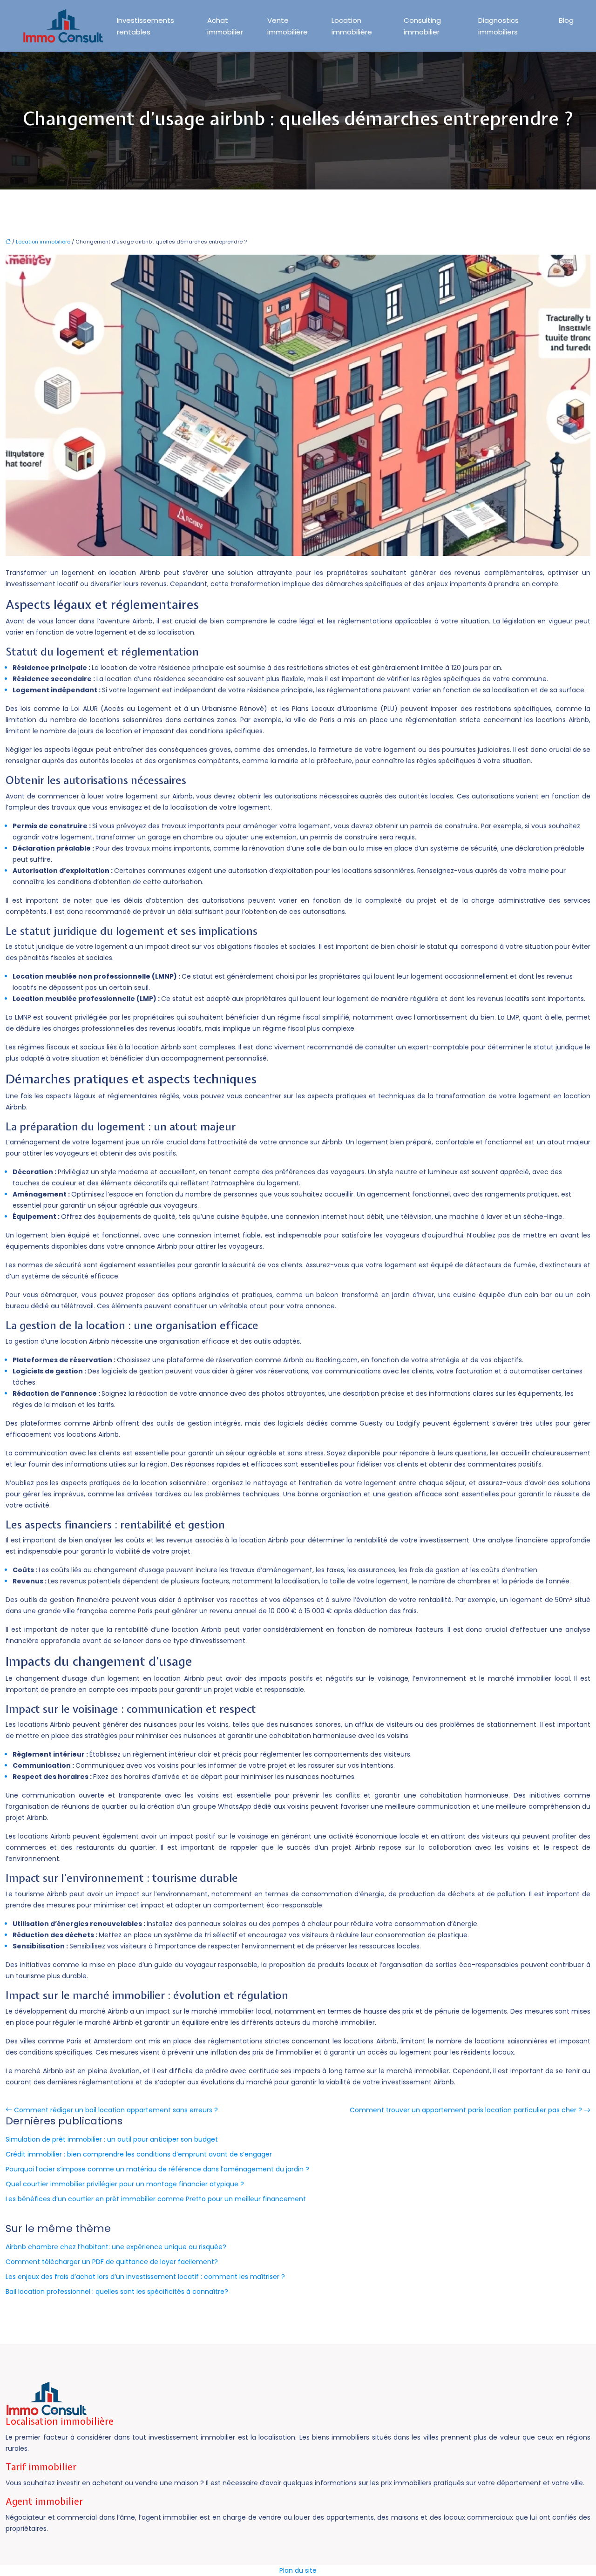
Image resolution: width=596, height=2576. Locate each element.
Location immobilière (352, 26)
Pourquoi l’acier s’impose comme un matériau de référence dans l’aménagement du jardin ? (157, 2169)
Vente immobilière (288, 26)
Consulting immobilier (422, 26)
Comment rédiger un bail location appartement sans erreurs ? (116, 2110)
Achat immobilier (225, 26)
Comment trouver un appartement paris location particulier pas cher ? (466, 2110)
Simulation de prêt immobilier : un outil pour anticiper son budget (112, 2139)
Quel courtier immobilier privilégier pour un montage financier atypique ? (125, 2184)
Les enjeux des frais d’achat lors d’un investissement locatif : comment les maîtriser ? (145, 2277)
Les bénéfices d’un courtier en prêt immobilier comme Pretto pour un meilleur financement (156, 2199)
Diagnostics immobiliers (498, 26)
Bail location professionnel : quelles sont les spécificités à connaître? (117, 2292)
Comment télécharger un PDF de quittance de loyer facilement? (112, 2262)
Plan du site (298, 2570)
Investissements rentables (146, 26)
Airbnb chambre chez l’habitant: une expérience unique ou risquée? (116, 2247)
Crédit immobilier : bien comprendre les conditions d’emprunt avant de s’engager (139, 2154)
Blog (566, 20)
